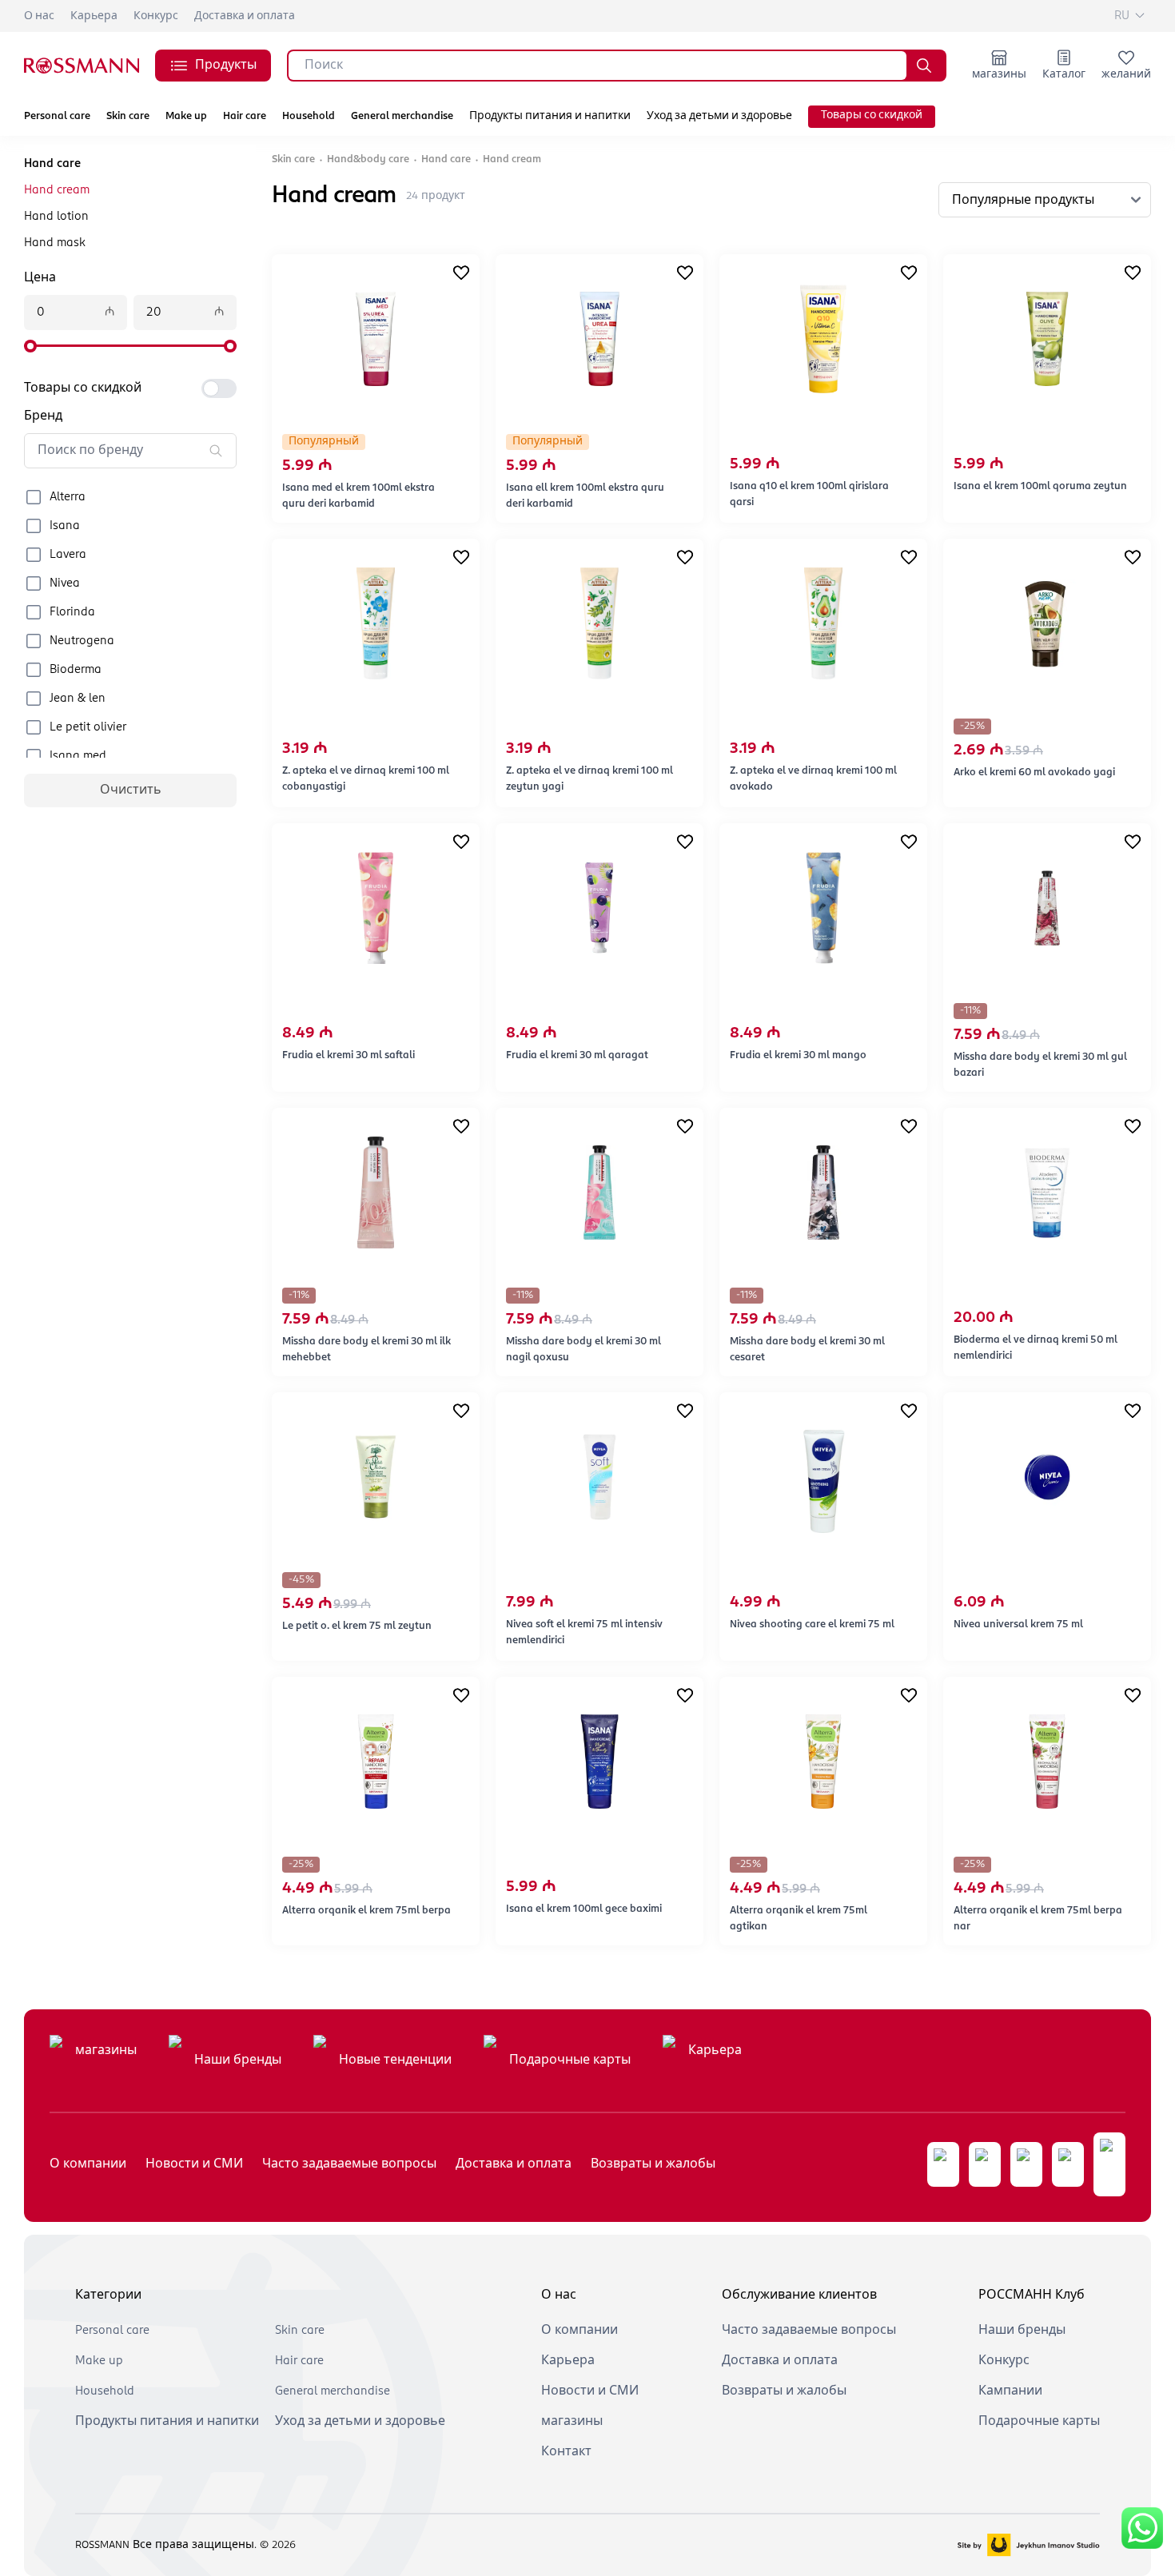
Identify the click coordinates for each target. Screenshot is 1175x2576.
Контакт (566, 2452)
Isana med (78, 756)
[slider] (30, 346)
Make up (186, 116)
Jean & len (78, 699)
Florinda (72, 612)
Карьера (94, 16)
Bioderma (76, 670)
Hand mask (55, 243)
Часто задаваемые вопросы (349, 2164)
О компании (88, 2164)
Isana (65, 526)
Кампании (1010, 2391)
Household (309, 116)
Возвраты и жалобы (653, 2164)
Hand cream (57, 190)
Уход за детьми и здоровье (719, 116)
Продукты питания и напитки (550, 116)
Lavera (68, 555)
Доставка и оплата (245, 16)
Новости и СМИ (194, 2164)
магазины (106, 2051)
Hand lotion (56, 217)
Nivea (65, 583)
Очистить (131, 790)
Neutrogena (82, 641)
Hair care (245, 116)
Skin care (128, 116)
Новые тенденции (395, 2060)
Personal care (57, 116)
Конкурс (156, 16)
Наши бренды (238, 2060)
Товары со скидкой (872, 115)
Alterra (68, 497)
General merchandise (402, 116)
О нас (39, 16)
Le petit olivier (88, 727)
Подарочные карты (570, 2060)
